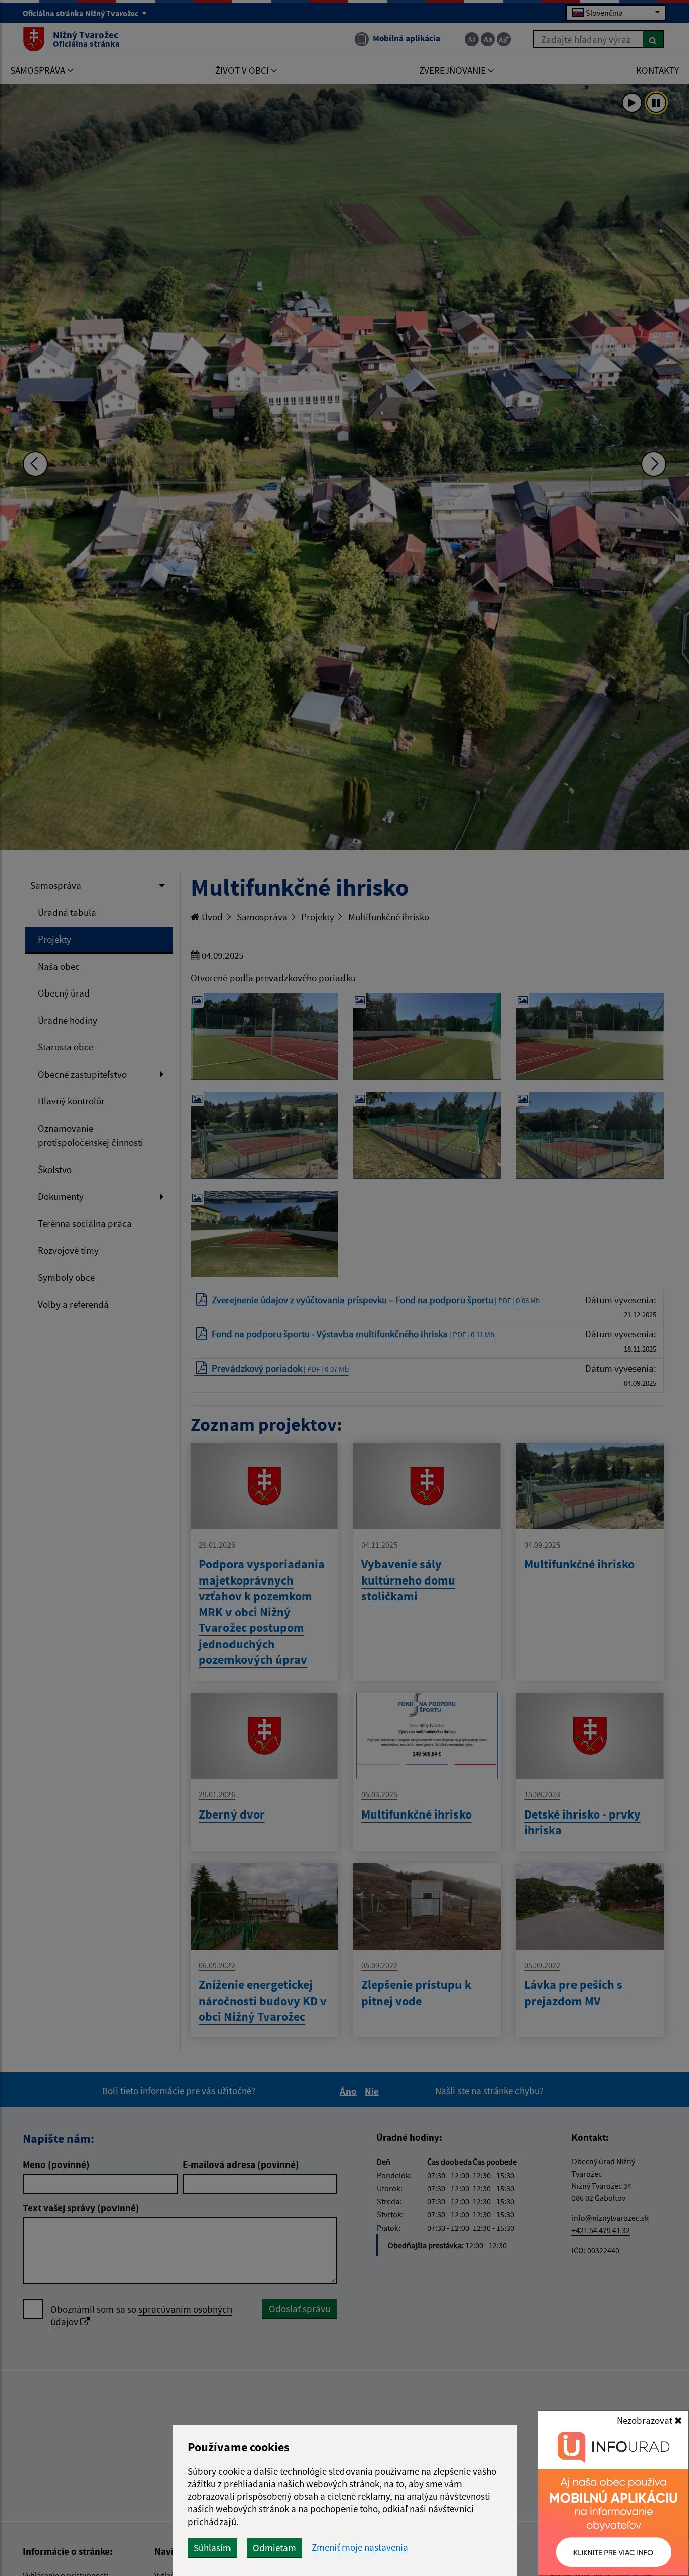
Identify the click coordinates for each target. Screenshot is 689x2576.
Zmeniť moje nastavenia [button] (360, 2548)
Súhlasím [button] (212, 2548)
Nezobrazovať (646, 2420)
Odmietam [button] (274, 2548)
